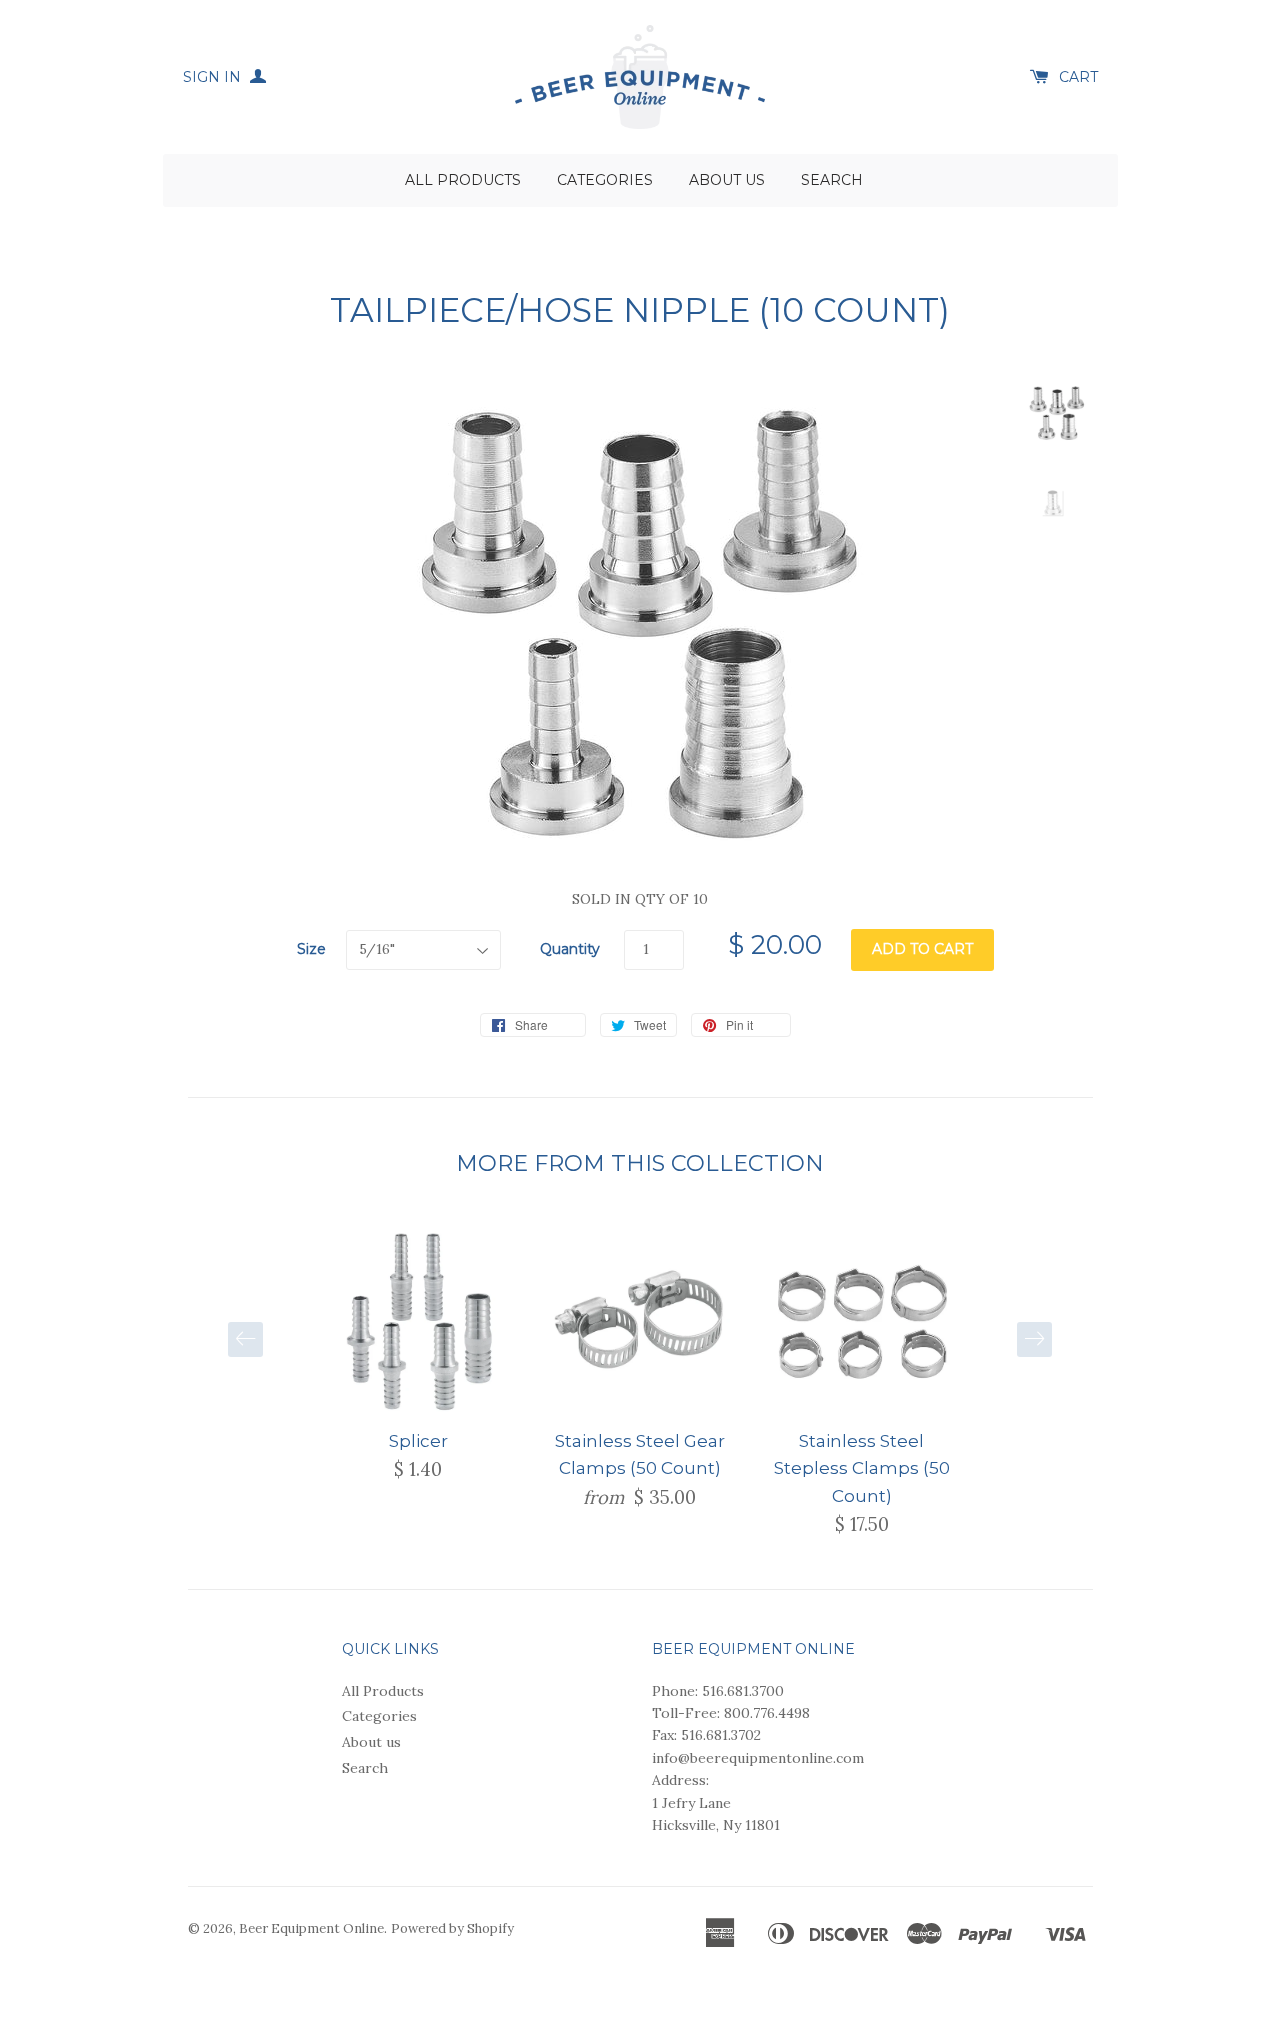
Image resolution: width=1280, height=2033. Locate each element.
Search (832, 180)
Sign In (214, 77)
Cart (1078, 77)
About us (727, 180)
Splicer (418, 1441)
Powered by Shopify (452, 1928)
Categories (605, 180)
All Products (463, 180)
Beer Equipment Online (311, 1928)
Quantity (570, 949)
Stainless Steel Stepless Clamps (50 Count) (862, 1468)
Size (311, 949)
